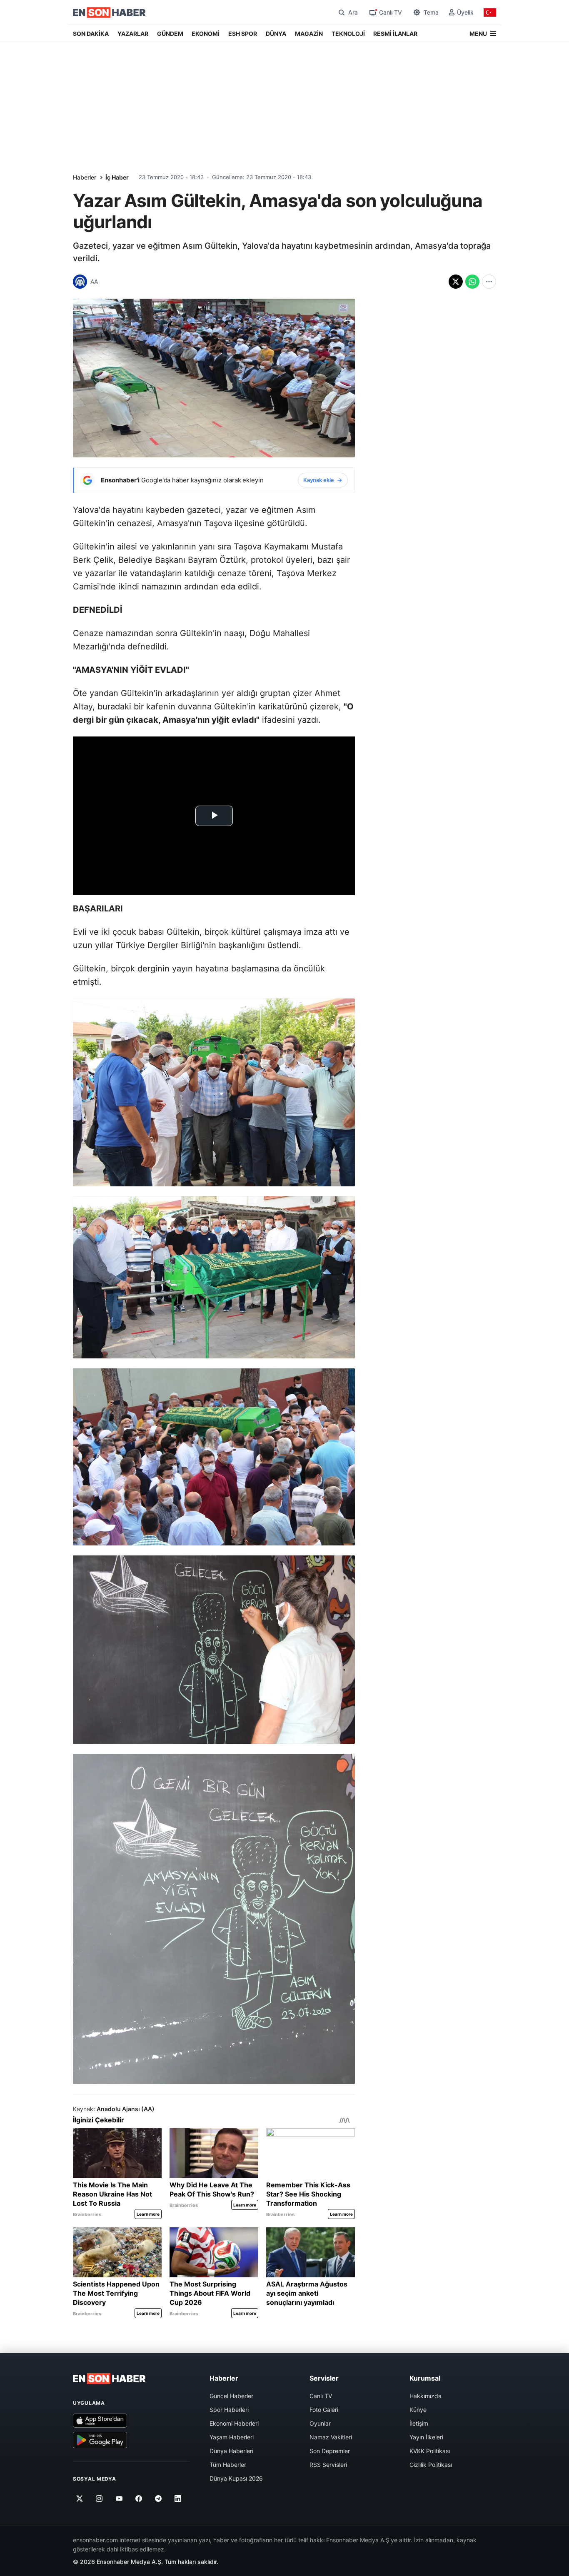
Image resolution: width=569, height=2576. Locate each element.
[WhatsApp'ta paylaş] (472, 282)
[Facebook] (139, 2499)
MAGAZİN (309, 34)
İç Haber (117, 177)
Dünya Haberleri (231, 2451)
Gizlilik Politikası (431, 2465)
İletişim (419, 2423)
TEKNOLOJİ (348, 34)
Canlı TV (321, 2396)
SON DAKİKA (91, 34)
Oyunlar (320, 2423)
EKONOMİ (206, 34)
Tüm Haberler (228, 2465)
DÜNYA (276, 34)
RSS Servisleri (328, 2465)
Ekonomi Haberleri (234, 2423)
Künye (418, 2410)
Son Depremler (330, 2451)
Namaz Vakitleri (331, 2437)
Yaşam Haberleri (232, 2437)
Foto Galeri (324, 2410)
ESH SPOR (243, 34)
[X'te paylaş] (456, 282)
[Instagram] (99, 2499)
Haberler (85, 177)
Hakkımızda (426, 2396)
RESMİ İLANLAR (395, 34)
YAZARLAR (133, 34)
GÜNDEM (170, 34)
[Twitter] (80, 2499)
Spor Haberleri (229, 2410)
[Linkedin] (178, 2499)
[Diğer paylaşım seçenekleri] (489, 282)
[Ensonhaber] (109, 12)
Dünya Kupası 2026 (236, 2478)
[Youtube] (119, 2499)
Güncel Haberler (231, 2396)
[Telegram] (158, 2499)
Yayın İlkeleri (426, 2437)
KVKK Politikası (430, 2451)
